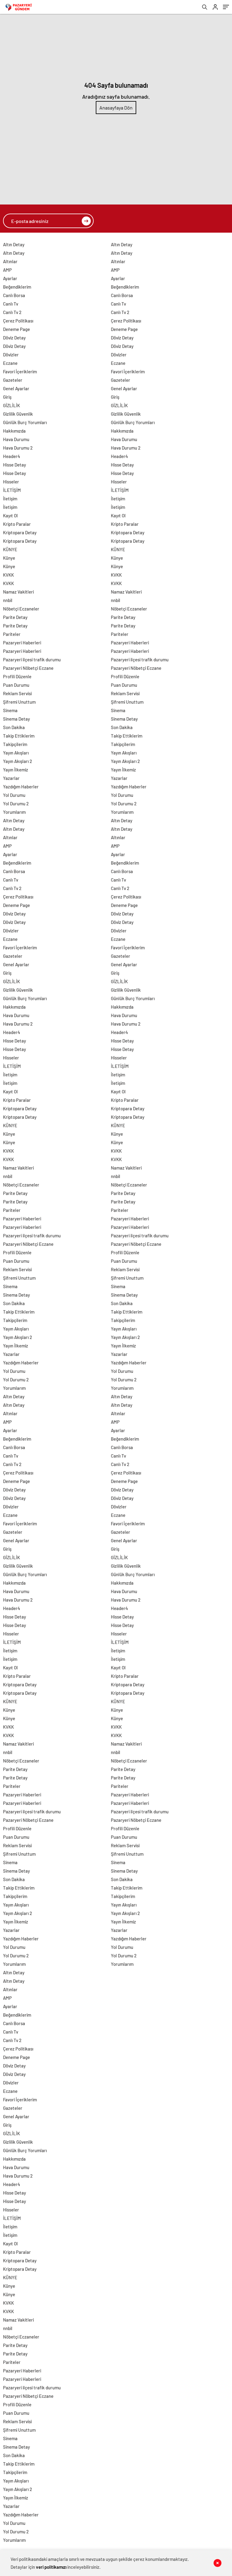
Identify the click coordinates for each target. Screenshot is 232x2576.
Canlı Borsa (14, 295)
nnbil (8, 600)
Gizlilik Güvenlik (18, 414)
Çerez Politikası (18, 321)
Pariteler (12, 634)
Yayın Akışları (16, 753)
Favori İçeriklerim (20, 372)
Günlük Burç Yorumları (25, 422)
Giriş (7, 397)
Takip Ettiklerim (19, 736)
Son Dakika (14, 727)
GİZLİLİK (11, 405)
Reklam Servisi (17, 693)
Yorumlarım (14, 812)
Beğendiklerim (17, 287)
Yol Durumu (14, 795)
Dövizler (11, 355)
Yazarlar (11, 778)
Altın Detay (14, 244)
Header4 (12, 456)
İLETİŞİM (12, 490)
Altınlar (10, 261)
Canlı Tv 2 (12, 312)
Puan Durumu (16, 685)
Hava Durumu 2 (18, 448)
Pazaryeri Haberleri (22, 643)
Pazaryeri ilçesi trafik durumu (32, 660)
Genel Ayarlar (16, 388)
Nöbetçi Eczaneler (21, 609)
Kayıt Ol (10, 516)
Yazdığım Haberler (21, 787)
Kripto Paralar (17, 524)
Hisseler (11, 482)
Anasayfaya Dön (116, 108)
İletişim (10, 499)
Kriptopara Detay (20, 532)
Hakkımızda (14, 431)
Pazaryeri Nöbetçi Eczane (28, 668)
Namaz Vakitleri (18, 592)
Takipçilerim (15, 744)
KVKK (8, 575)
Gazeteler (13, 380)
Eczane (10, 363)
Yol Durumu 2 (16, 804)
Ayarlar (10, 278)
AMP (7, 270)
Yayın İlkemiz (16, 770)
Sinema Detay (16, 719)
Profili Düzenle (17, 676)
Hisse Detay (14, 465)
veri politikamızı (51, 2567)
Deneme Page (16, 329)
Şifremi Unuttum (19, 702)
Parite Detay (15, 617)
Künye (9, 558)
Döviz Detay (14, 338)
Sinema (10, 710)
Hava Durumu (16, 439)
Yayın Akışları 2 (18, 761)
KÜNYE (10, 549)
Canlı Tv (11, 304)
